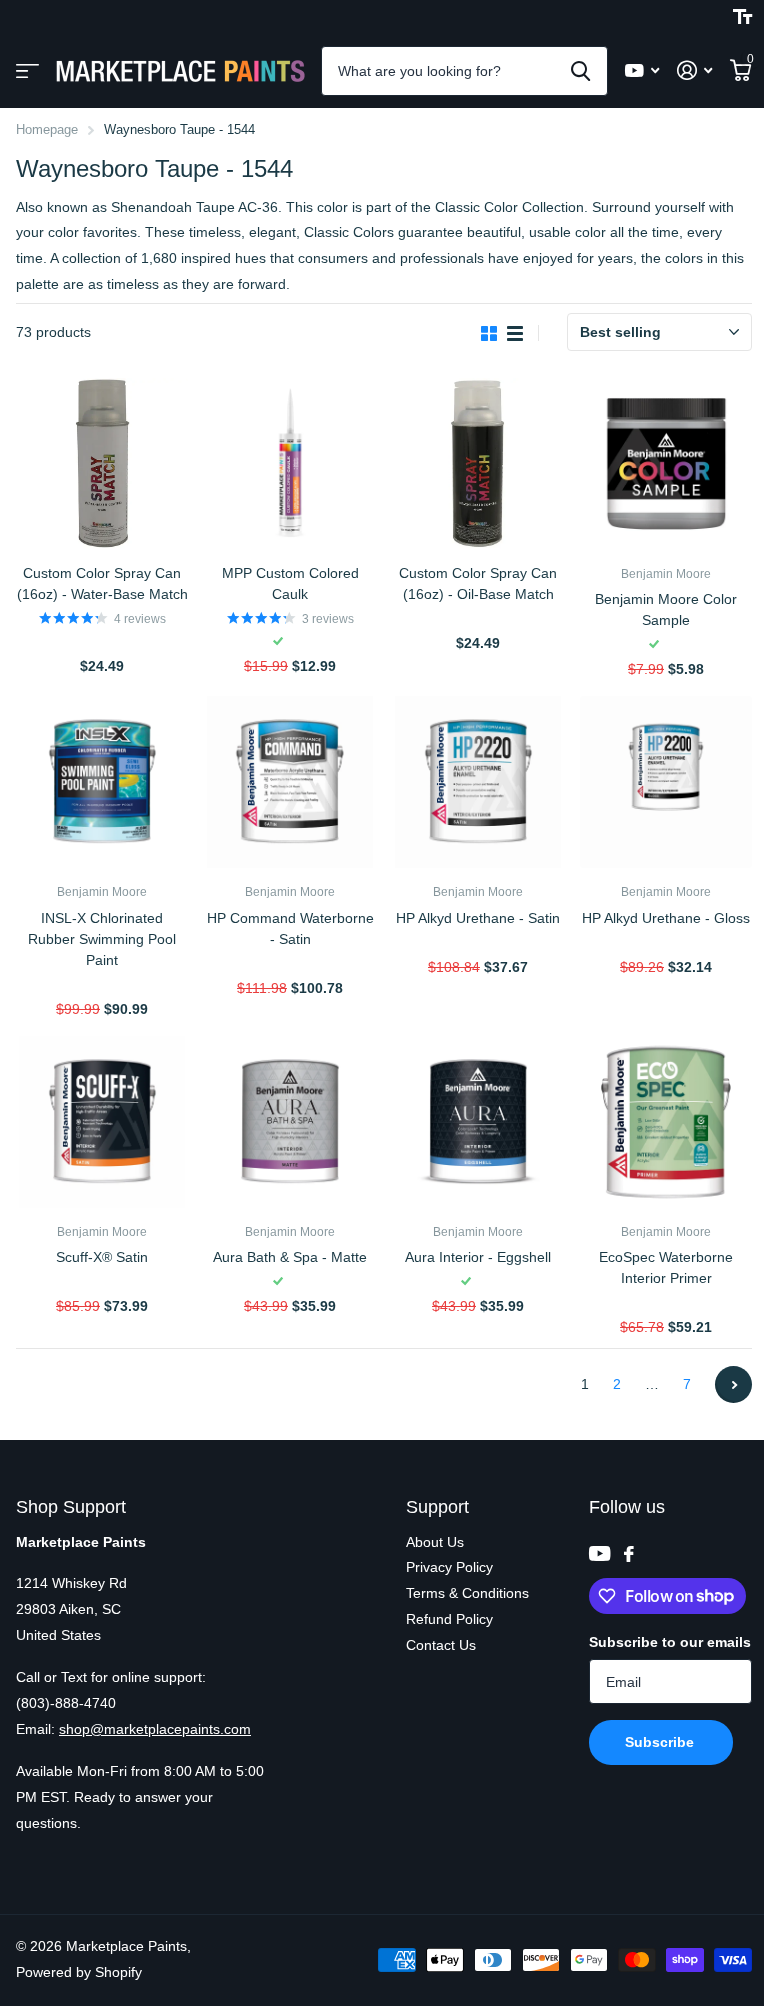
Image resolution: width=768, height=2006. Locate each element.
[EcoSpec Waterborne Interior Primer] (666, 1122)
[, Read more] (642, 70)
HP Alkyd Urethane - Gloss (666, 918)
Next (733, 1384)
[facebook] (629, 1554)
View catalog (27, 71)
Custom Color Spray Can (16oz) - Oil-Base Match (478, 583)
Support (437, 1507)
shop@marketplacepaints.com (155, 1729)
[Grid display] (489, 333)
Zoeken (580, 71)
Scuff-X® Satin (102, 1257)
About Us (435, 1542)
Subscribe (661, 1742)
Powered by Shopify (79, 1972)
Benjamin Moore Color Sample (666, 609)
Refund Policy (449, 1619)
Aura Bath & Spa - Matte (290, 1257)
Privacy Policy (449, 1567)
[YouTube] (599, 1553)
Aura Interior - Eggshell (478, 1257)
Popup (104, 642)
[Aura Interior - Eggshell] (478, 1122)
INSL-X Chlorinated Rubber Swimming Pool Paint (102, 939)
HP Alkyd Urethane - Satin (478, 918)
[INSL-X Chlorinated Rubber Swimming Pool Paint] (102, 782)
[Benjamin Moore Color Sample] (666, 464)
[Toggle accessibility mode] (742, 17)
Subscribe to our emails (670, 1642)
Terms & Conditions (467, 1593)
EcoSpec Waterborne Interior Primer (666, 1267)
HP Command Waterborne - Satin (290, 928)
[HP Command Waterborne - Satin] (290, 782)
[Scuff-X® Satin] (102, 1122)
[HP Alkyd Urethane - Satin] (478, 782)
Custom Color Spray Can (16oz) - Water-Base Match (102, 583)
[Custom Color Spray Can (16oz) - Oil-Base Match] (478, 464)
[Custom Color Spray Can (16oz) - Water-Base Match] (102, 464)
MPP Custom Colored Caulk (290, 583)
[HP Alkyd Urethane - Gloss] (666, 782)
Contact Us (441, 1645)
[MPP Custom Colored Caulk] (290, 464)
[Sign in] (694, 70)
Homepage (47, 129)
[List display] (515, 333)
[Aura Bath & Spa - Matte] (290, 1122)
